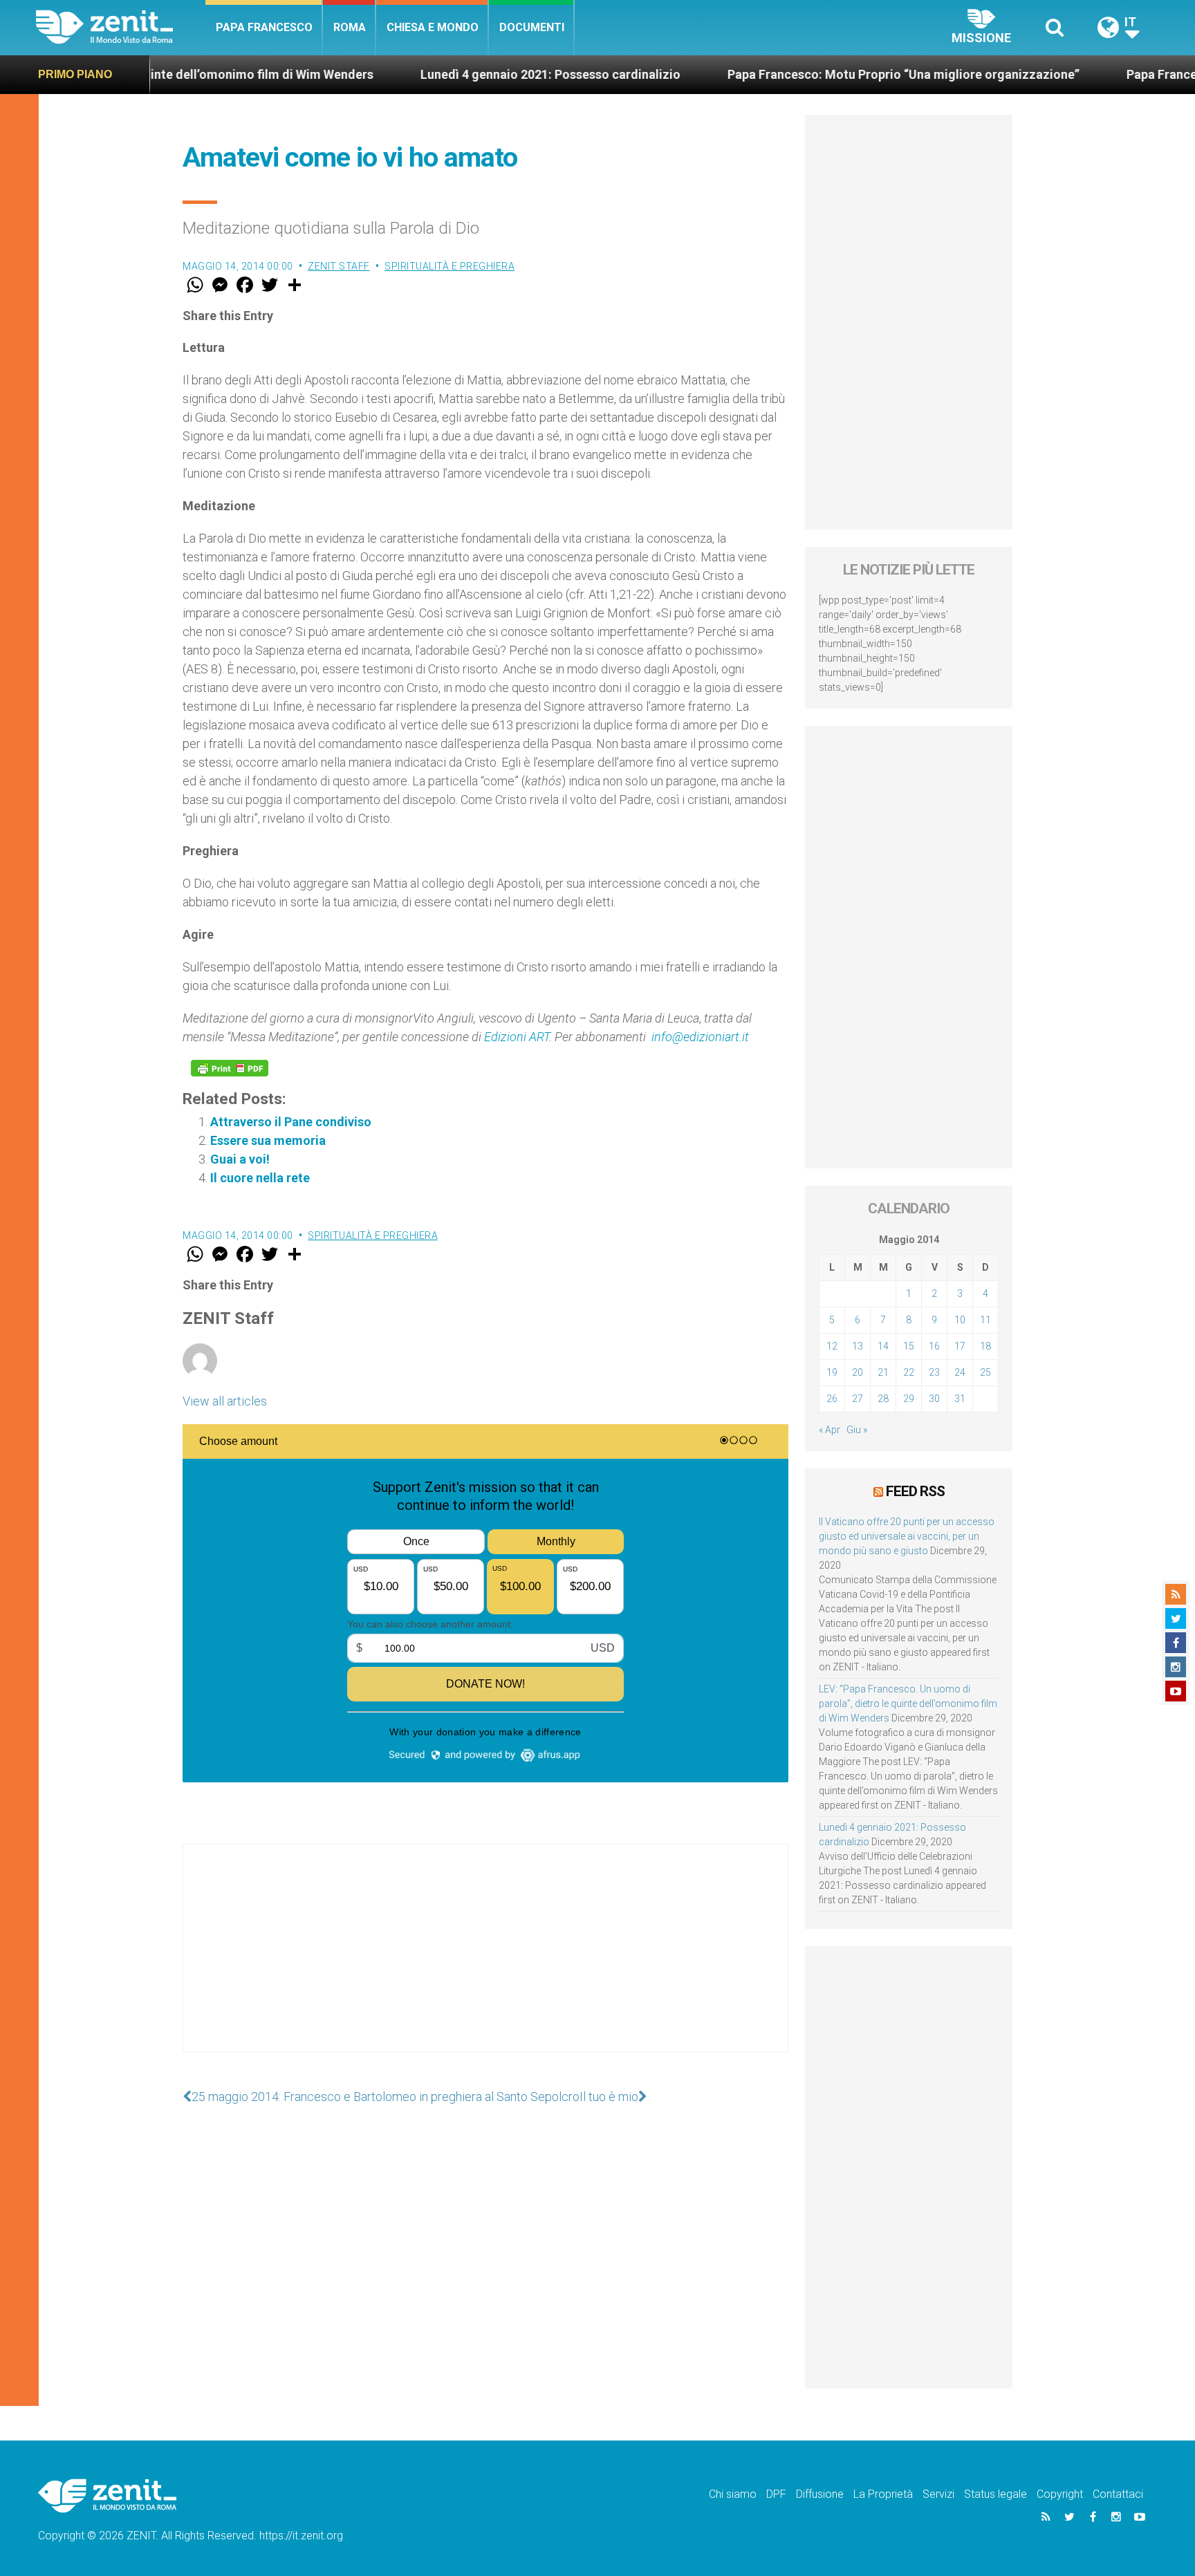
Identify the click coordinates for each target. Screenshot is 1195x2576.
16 (934, 1346)
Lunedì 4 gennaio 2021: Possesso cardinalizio (459, 74)
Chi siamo (733, 2494)
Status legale (995, 2494)
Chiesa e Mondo (433, 27)
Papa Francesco (264, 27)
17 (960, 1346)
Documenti (532, 27)
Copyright (1060, 2494)
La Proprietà (883, 2494)
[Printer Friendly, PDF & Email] (230, 1068)
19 (832, 1372)
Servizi (938, 2494)
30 (934, 1399)
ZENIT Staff (339, 266)
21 (883, 1372)
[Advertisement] (485, 1962)
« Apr (830, 1430)
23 (934, 1372)
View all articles (225, 1401)
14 (883, 1346)
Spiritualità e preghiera (450, 266)
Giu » (857, 1430)
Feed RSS (915, 1491)
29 (909, 1399)
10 (960, 1320)
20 (858, 1372)
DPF (776, 2494)
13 (858, 1346)
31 (960, 1399)
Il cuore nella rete (260, 1178)
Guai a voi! (240, 1159)
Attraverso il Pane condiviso (291, 1122)
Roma (350, 27)
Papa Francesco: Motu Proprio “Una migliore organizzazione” (812, 74)
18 (985, 1346)
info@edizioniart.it (700, 1037)
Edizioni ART (517, 1037)
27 (858, 1399)
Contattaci (1118, 2494)
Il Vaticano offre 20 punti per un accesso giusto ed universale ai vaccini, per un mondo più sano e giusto (907, 1536)
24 (960, 1372)
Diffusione (820, 2494)
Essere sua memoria (268, 1140)
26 (832, 1399)
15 (909, 1346)
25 (985, 1372)
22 (909, 1372)
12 (832, 1346)
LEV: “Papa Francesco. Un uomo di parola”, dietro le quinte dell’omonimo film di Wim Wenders (908, 1704)
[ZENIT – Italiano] (121, 27)
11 (985, 1320)
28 (883, 1399)
